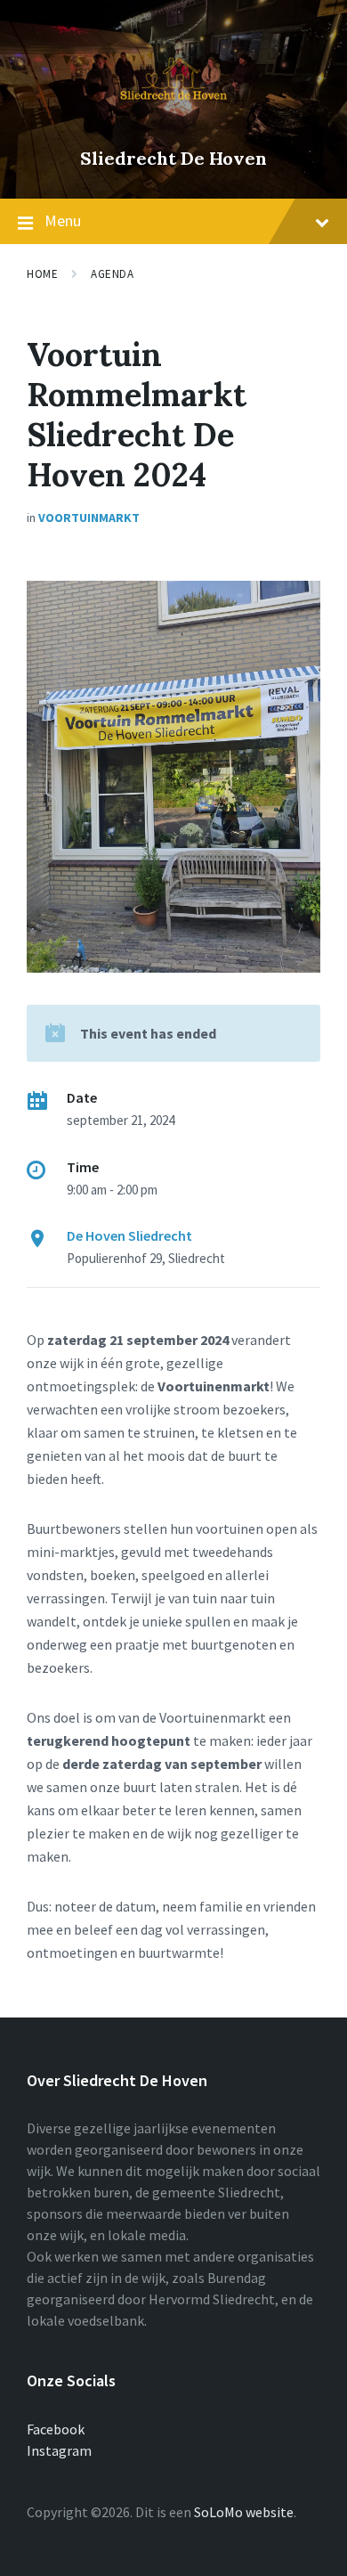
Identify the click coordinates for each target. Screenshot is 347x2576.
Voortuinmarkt (89, 518)
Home (42, 274)
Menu (63, 220)
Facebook (56, 2429)
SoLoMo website (244, 2512)
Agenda (112, 274)
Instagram (59, 2450)
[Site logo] (173, 128)
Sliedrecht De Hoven (173, 158)
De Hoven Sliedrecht (129, 1235)
